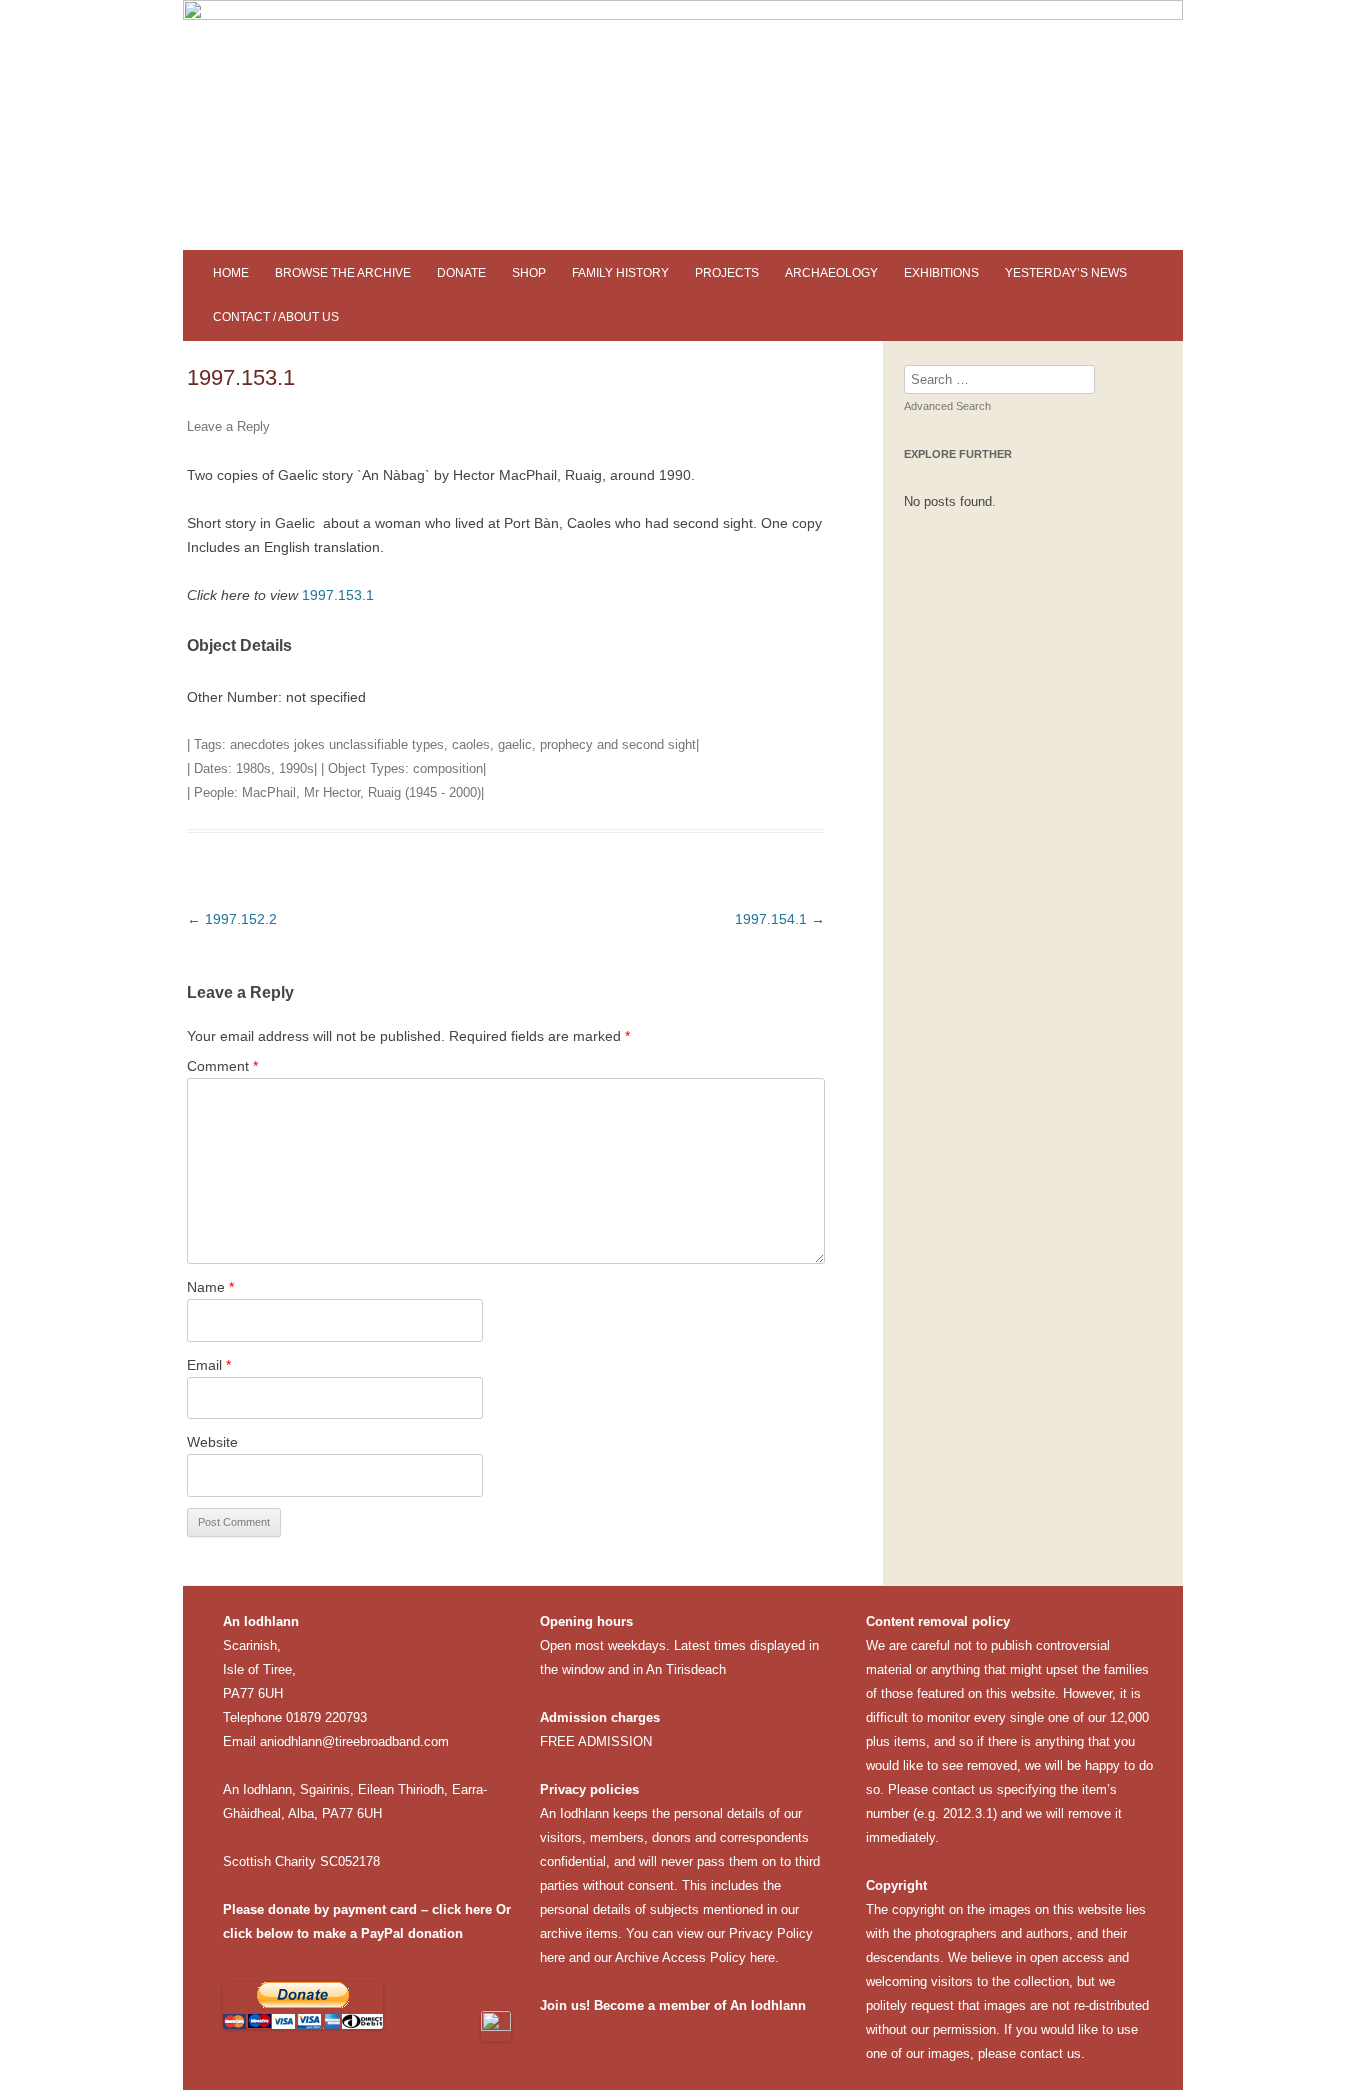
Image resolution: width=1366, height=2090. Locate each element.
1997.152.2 (232, 919)
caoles (471, 744)
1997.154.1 (780, 919)
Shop (529, 273)
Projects (727, 273)
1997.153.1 (338, 595)
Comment (222, 1066)
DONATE (461, 273)
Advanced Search (947, 406)
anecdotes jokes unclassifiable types (337, 744)
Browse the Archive (343, 273)
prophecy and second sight (618, 744)
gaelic (515, 744)
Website (212, 1442)
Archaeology (831, 273)
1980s (253, 768)
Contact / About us (276, 317)
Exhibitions (941, 273)
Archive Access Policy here (695, 1957)
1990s (296, 768)
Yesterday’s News (1066, 273)
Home (231, 273)
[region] (683, 125)
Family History (620, 273)
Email (209, 1365)
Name (210, 1287)
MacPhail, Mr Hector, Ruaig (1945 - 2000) (361, 792)
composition (448, 768)
